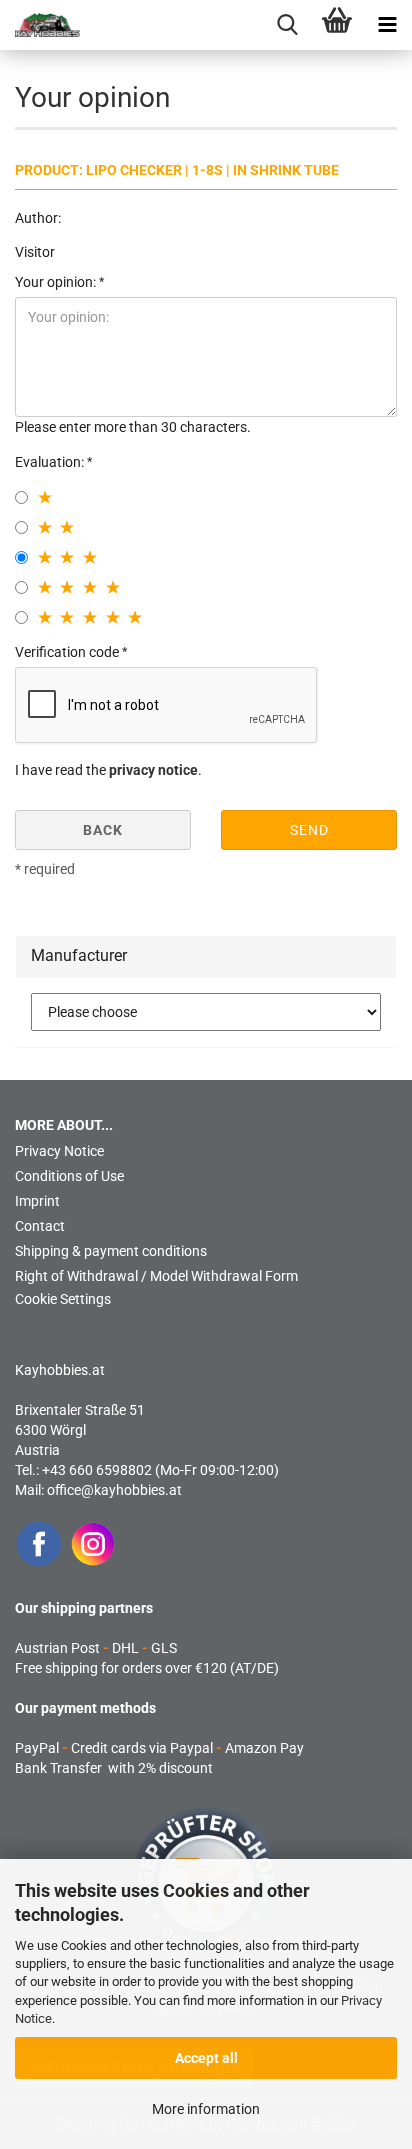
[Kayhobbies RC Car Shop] (40, 25)
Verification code (68, 652)
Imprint (37, 1201)
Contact (40, 1226)
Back (103, 830)
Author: (38, 218)
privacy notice (153, 770)
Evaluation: (51, 462)
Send (309, 830)
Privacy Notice (59, 1151)
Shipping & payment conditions (111, 1251)
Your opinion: (57, 282)
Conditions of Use (69, 1176)
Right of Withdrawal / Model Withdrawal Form (156, 1276)
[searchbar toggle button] (287, 25)
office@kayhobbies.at (114, 1490)
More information (206, 2109)
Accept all (206, 2058)
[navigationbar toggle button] (387, 25)
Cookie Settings (63, 1299)
